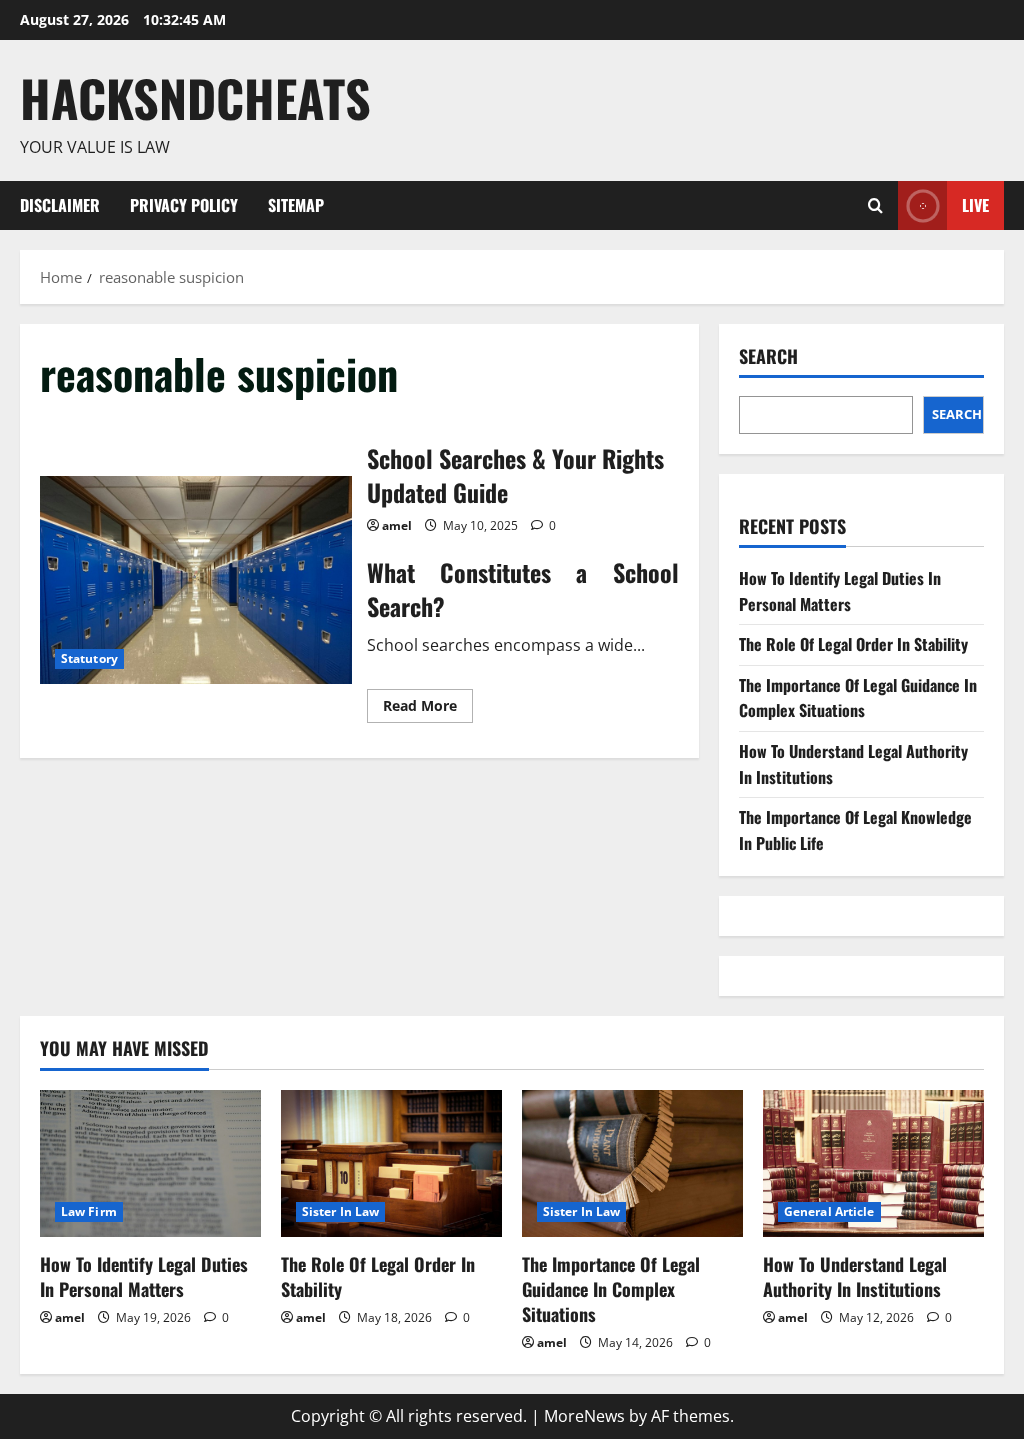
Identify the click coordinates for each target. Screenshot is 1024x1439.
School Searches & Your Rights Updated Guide (196, 580)
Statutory (89, 658)
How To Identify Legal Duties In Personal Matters (840, 591)
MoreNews (584, 1416)
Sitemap (296, 205)
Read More (428, 709)
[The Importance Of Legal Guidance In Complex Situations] (632, 1163)
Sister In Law (340, 1211)
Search (768, 356)
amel (397, 525)
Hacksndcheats (195, 97)
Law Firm (89, 1211)
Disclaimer (60, 205)
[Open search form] (875, 205)
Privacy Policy (184, 205)
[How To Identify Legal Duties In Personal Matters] (150, 1163)
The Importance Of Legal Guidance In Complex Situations (858, 698)
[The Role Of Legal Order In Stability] (391, 1163)
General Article (829, 1211)
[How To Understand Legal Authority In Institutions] (873, 1163)
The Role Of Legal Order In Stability (853, 644)
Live (975, 204)
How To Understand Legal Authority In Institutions (855, 1276)
